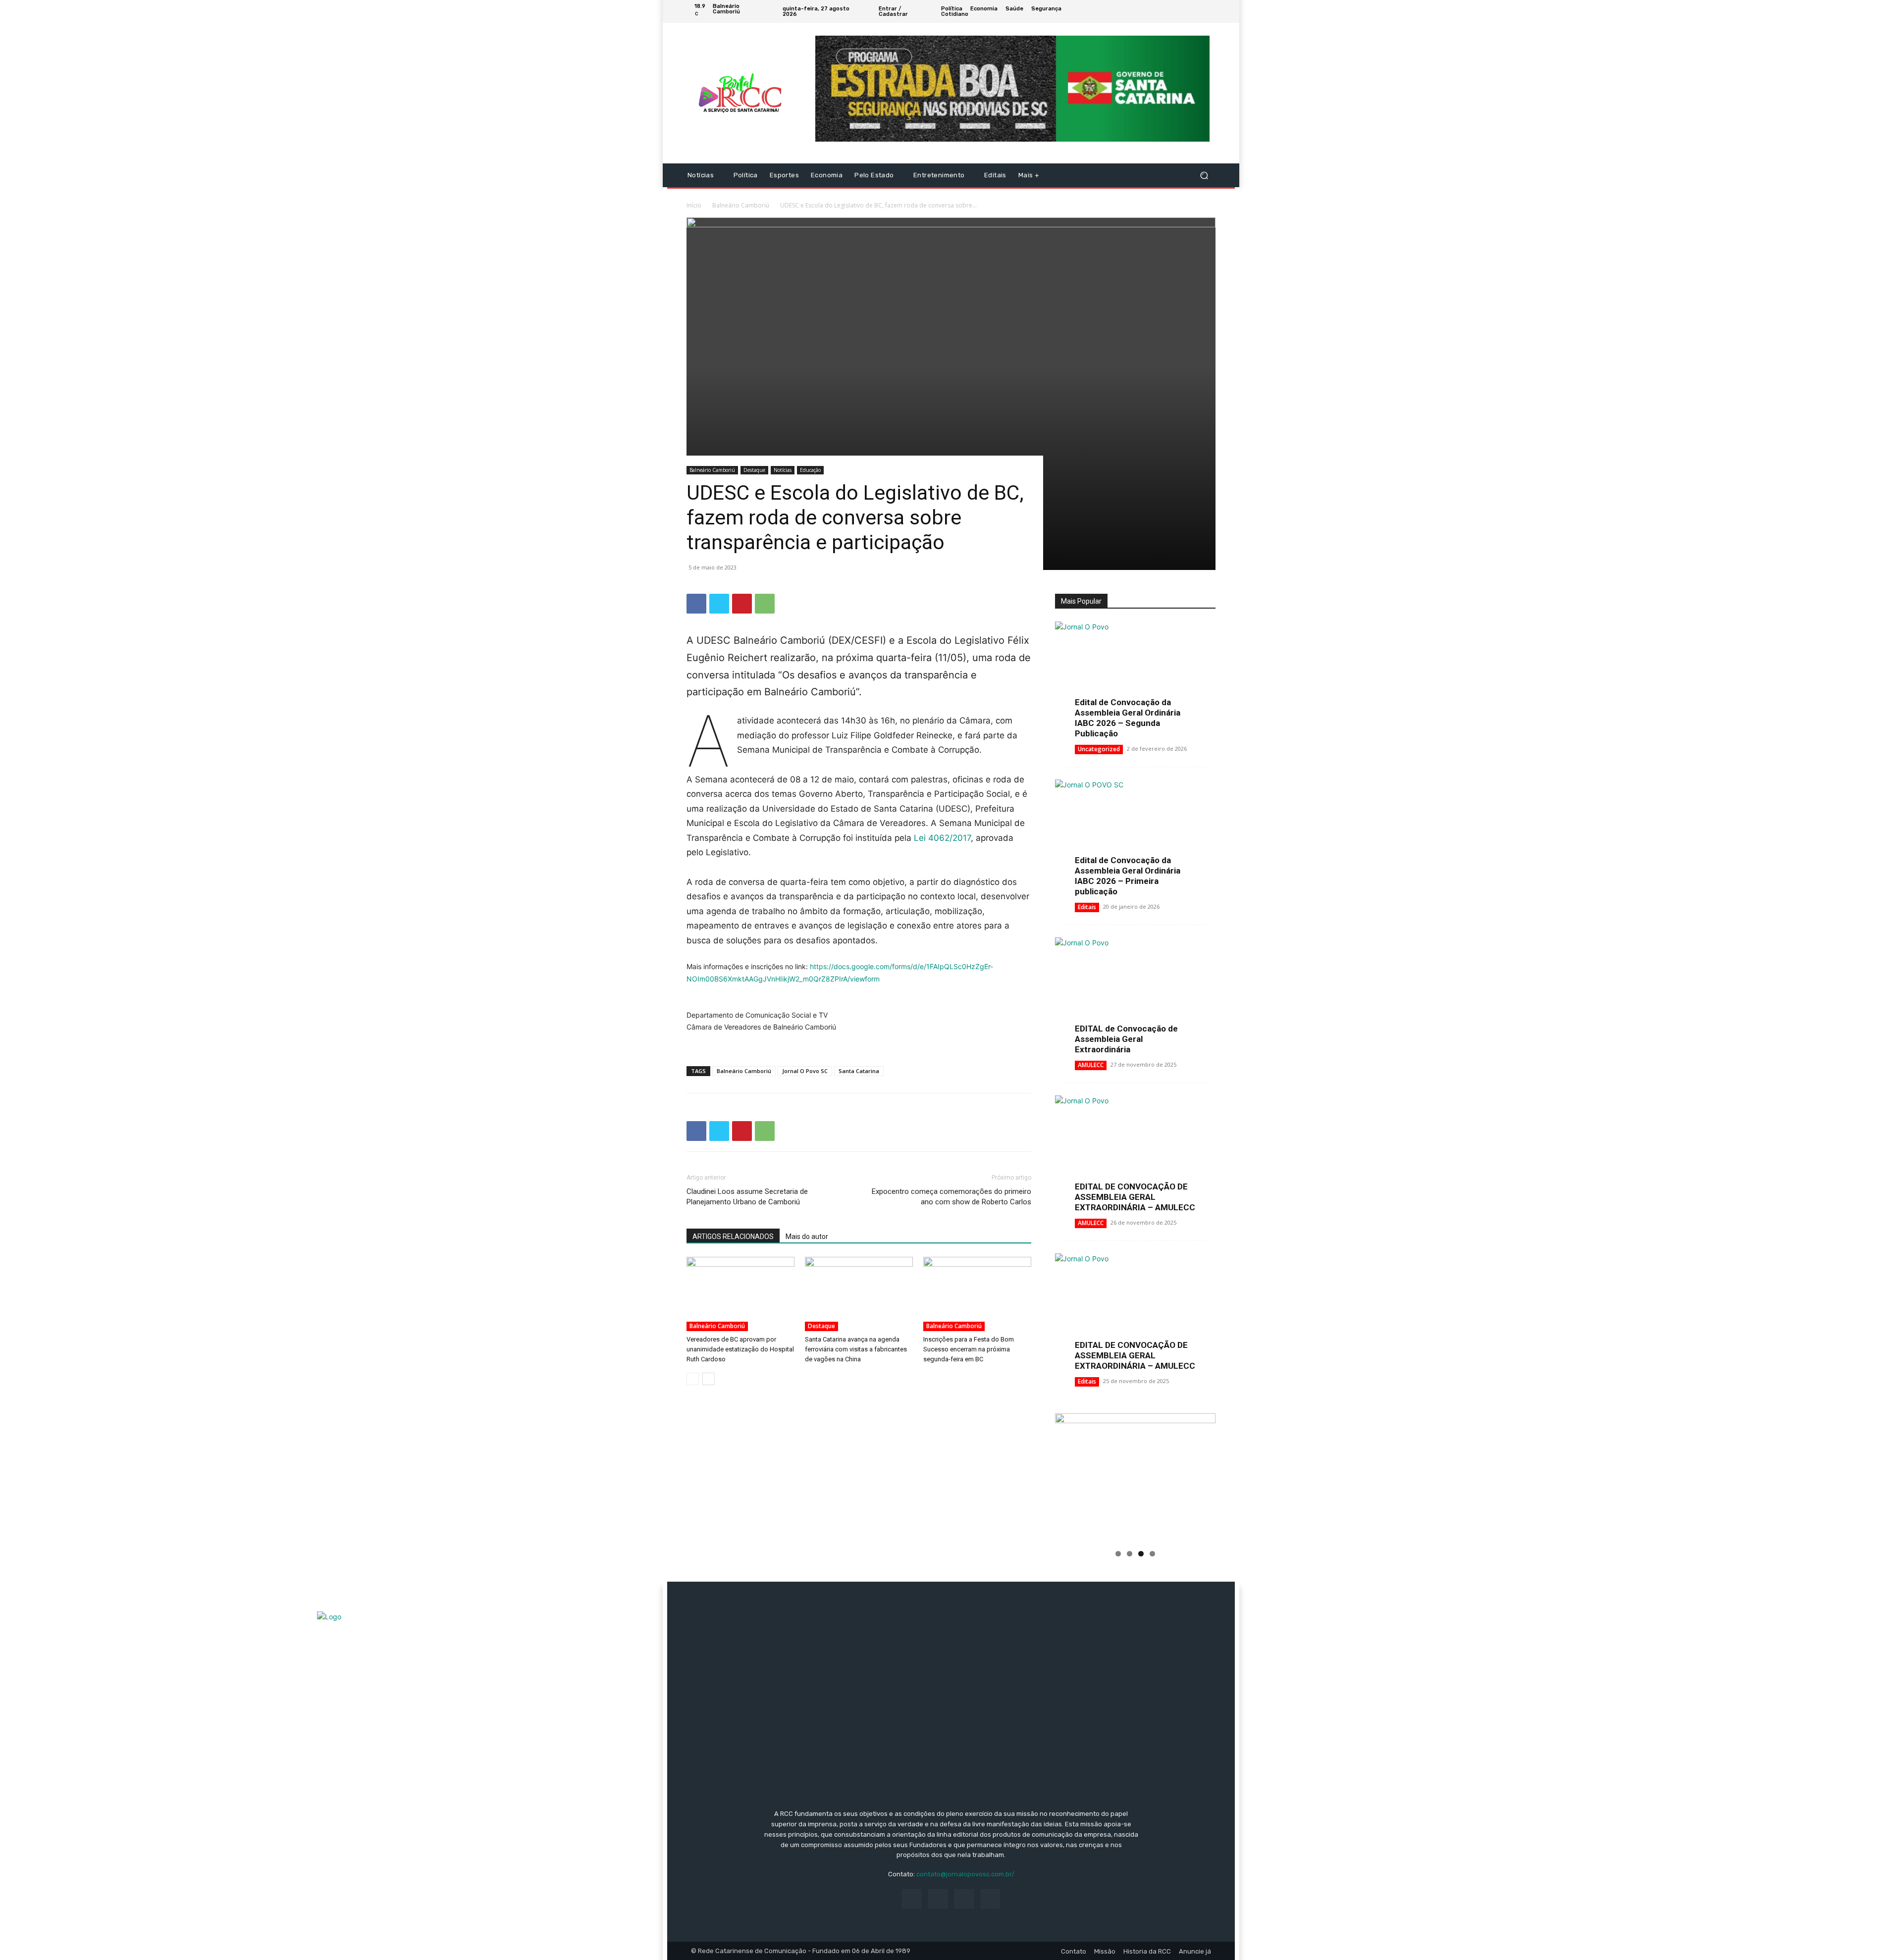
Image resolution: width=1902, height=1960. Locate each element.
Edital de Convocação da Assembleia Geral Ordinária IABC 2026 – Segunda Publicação (1128, 718)
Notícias (783, 470)
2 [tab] (1130, 1554)
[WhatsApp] (765, 604)
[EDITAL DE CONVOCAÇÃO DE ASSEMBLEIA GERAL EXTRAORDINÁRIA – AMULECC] (1135, 1154)
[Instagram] (1186, 11)
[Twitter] (1198, 11)
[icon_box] (1104, 13)
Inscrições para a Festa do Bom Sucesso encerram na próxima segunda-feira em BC (969, 1349)
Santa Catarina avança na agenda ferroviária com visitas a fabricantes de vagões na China (856, 1349)
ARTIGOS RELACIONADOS (733, 1237)
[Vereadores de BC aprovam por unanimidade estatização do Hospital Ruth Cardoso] (740, 1294)
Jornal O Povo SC (805, 1071)
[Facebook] (1174, 11)
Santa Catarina (859, 1071)
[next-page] (709, 1379)
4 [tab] (1152, 1554)
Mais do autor (807, 1237)
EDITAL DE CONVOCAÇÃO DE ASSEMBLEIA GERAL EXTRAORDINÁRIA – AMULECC (1135, 1197)
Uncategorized (1099, 749)
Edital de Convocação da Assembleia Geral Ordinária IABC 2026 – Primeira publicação (1128, 876)
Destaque (754, 470)
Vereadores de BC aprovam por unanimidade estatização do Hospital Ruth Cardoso (740, 1349)
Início (694, 205)
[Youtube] (1210, 11)
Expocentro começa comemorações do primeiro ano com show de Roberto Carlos (951, 1197)
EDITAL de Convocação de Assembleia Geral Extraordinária (1126, 1039)
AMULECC (1091, 1065)
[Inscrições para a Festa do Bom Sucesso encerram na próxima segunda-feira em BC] (977, 1294)
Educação (810, 470)
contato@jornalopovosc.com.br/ (965, 1874)
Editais (1087, 907)
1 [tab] (1118, 1554)
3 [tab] (1141, 1554)
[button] (1204, 176)
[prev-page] (693, 1379)
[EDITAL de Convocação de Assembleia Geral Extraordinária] (1135, 996)
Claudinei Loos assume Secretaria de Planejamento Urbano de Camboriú (747, 1197)
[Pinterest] (742, 604)
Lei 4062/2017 (942, 838)
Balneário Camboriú (741, 205)
